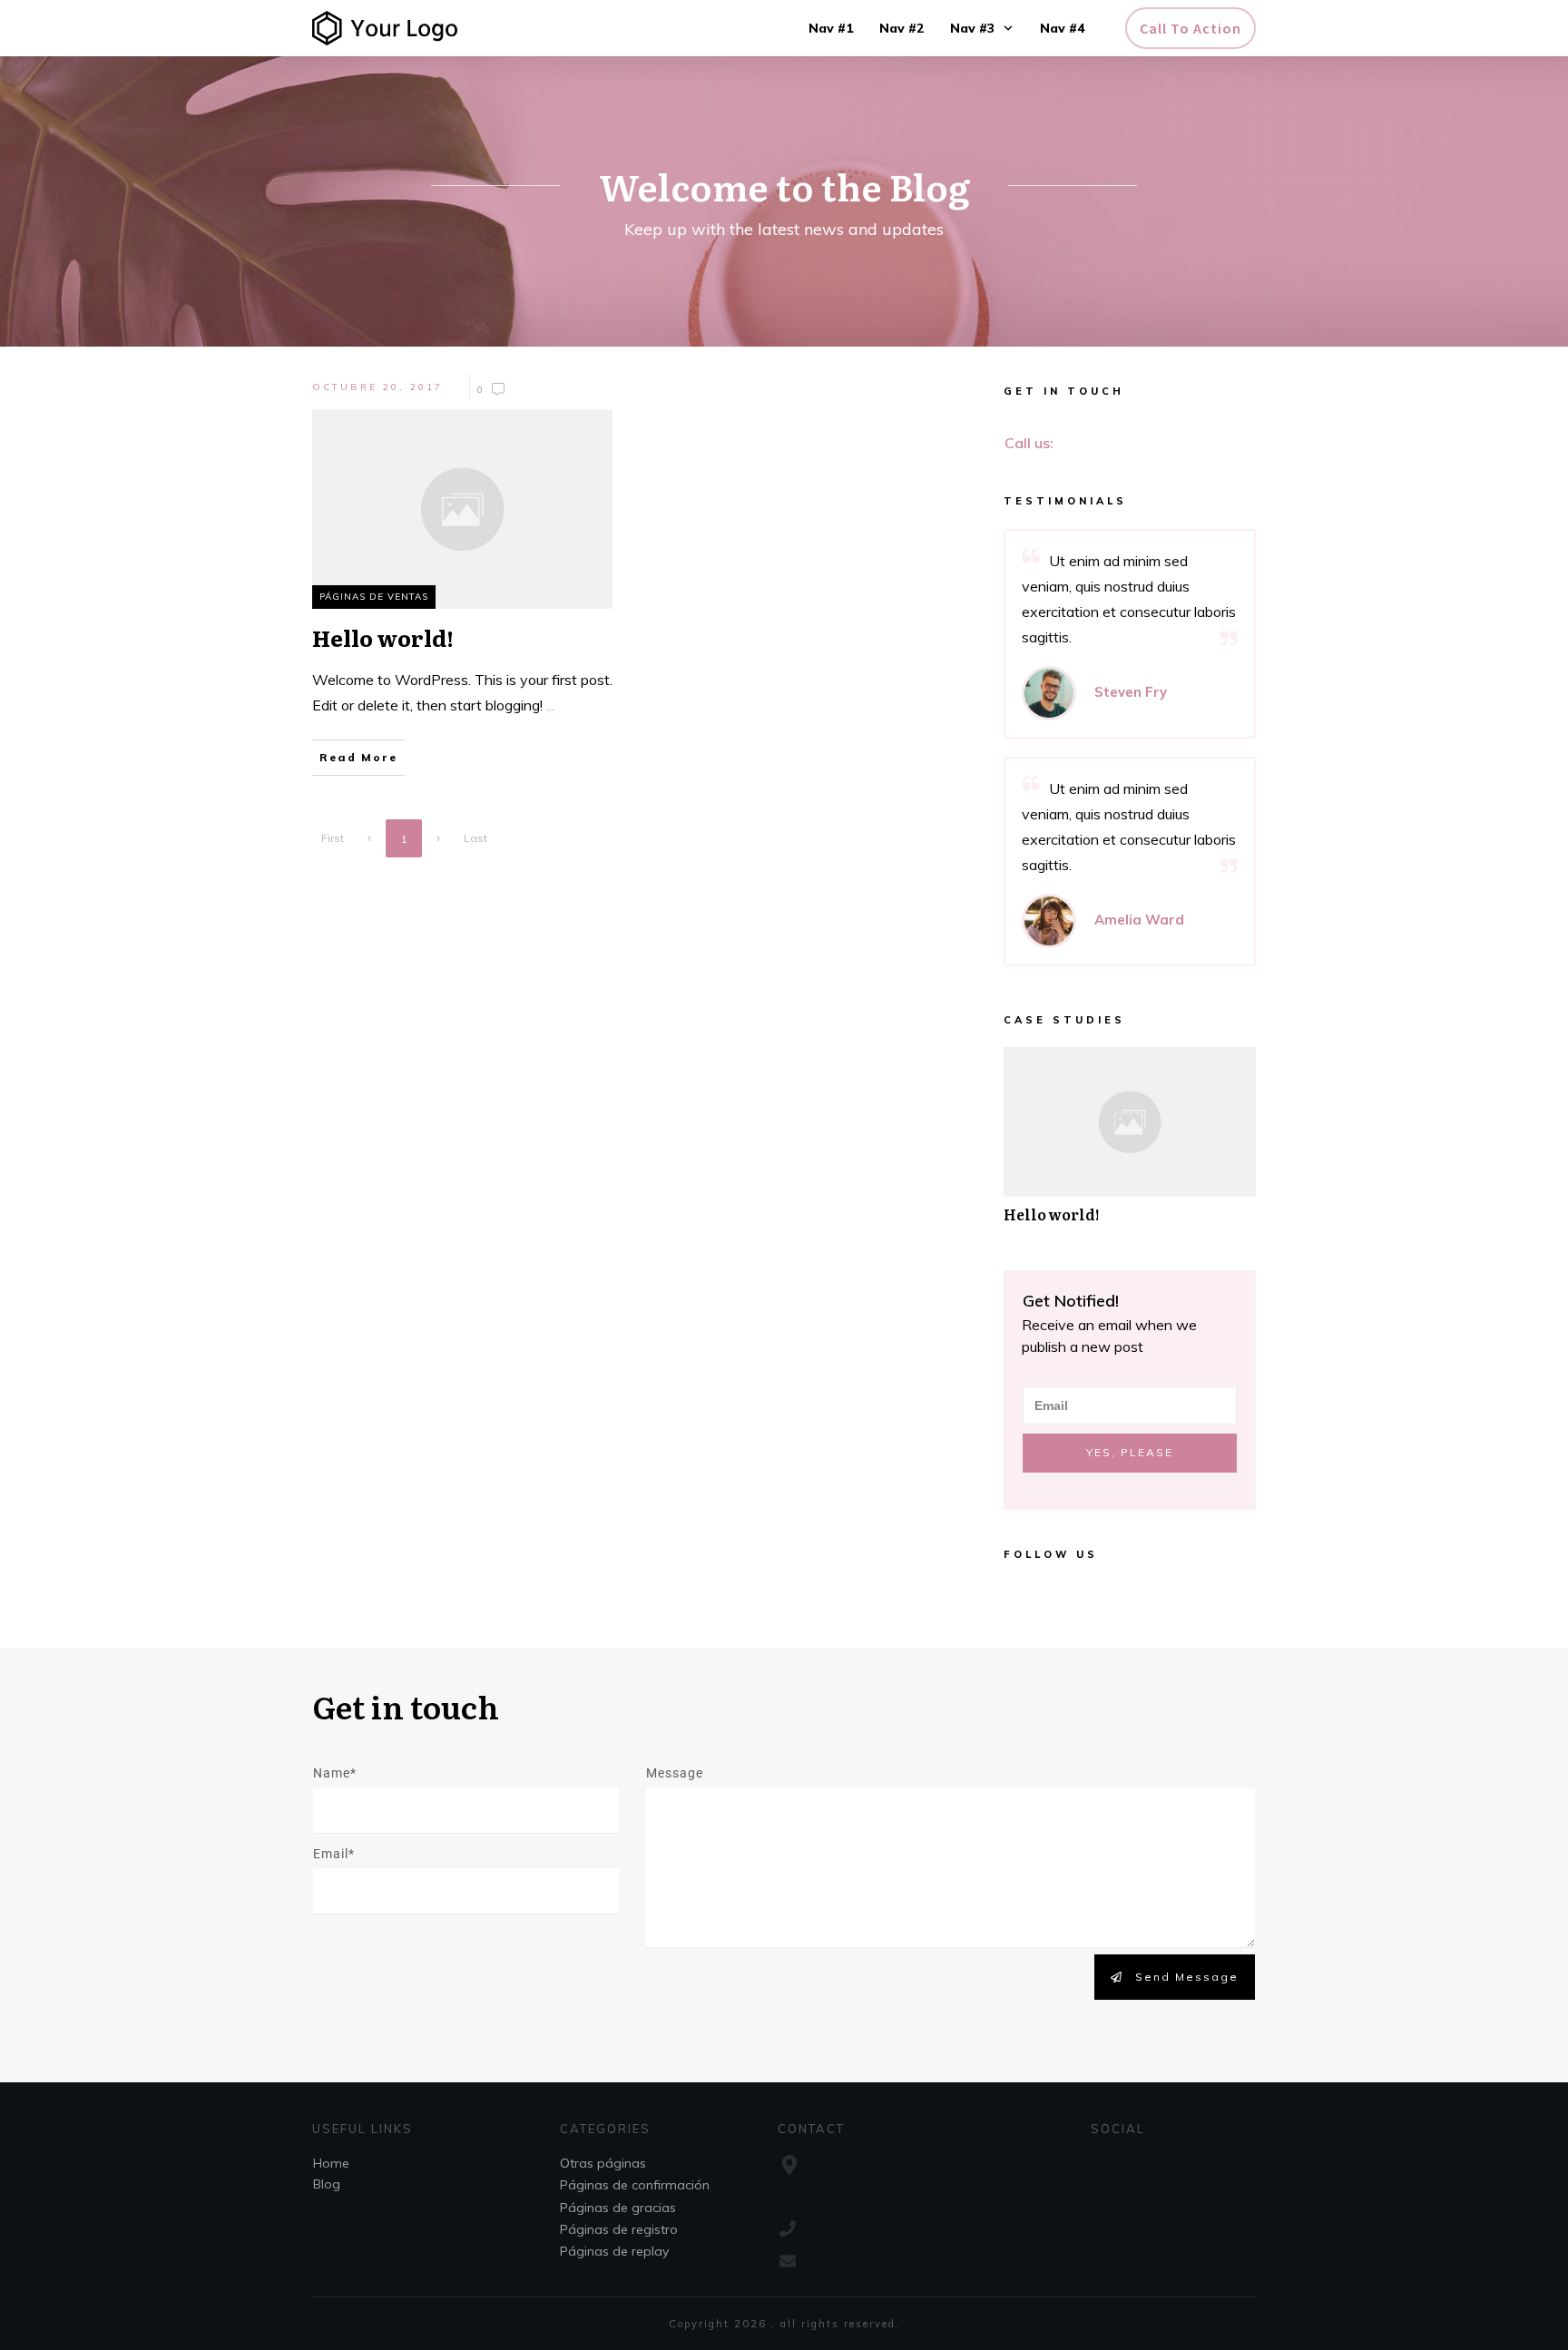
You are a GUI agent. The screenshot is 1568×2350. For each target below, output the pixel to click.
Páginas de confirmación (635, 2185)
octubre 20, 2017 (377, 387)
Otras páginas (603, 2163)
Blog (327, 2184)
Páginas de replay (614, 2251)
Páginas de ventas (374, 597)
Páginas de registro (619, 2229)
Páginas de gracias (618, 2208)
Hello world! (1130, 1145)
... (550, 705)
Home (331, 2163)
